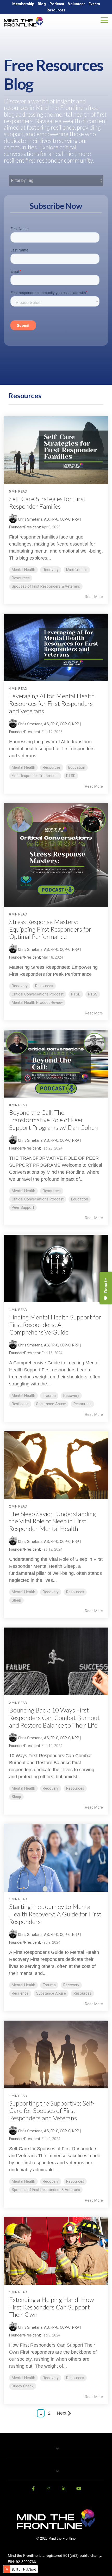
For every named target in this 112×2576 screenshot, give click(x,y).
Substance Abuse (51, 1404)
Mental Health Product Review (37, 1003)
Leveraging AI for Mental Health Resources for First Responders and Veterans (52, 703)
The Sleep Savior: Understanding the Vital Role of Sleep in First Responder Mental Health (52, 1521)
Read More (94, 597)
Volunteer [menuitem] (76, 4)
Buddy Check (23, 2386)
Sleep (16, 1600)
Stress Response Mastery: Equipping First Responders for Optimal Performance (50, 929)
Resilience (20, 1404)
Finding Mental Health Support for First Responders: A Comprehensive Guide (55, 1324)
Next (62, 2413)
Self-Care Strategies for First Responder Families (47, 502)
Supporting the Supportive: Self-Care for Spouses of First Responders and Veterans (52, 2111)
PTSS (93, 994)
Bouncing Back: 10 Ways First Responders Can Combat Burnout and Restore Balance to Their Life (54, 1718)
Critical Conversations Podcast (38, 994)
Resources (21, 578)
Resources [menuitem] (56, 10)
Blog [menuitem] (42, 4)
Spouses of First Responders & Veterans (46, 586)
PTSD (71, 776)
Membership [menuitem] (23, 4)
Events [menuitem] (94, 4)
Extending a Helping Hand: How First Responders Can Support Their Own (52, 2307)
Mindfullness (77, 570)
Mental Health (23, 570)
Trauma (49, 1396)
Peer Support (23, 1208)
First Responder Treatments (35, 776)
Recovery (51, 570)
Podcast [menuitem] (57, 4)
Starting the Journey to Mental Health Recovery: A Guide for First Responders (55, 1914)
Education (77, 768)
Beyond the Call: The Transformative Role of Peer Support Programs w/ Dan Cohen (54, 1120)
